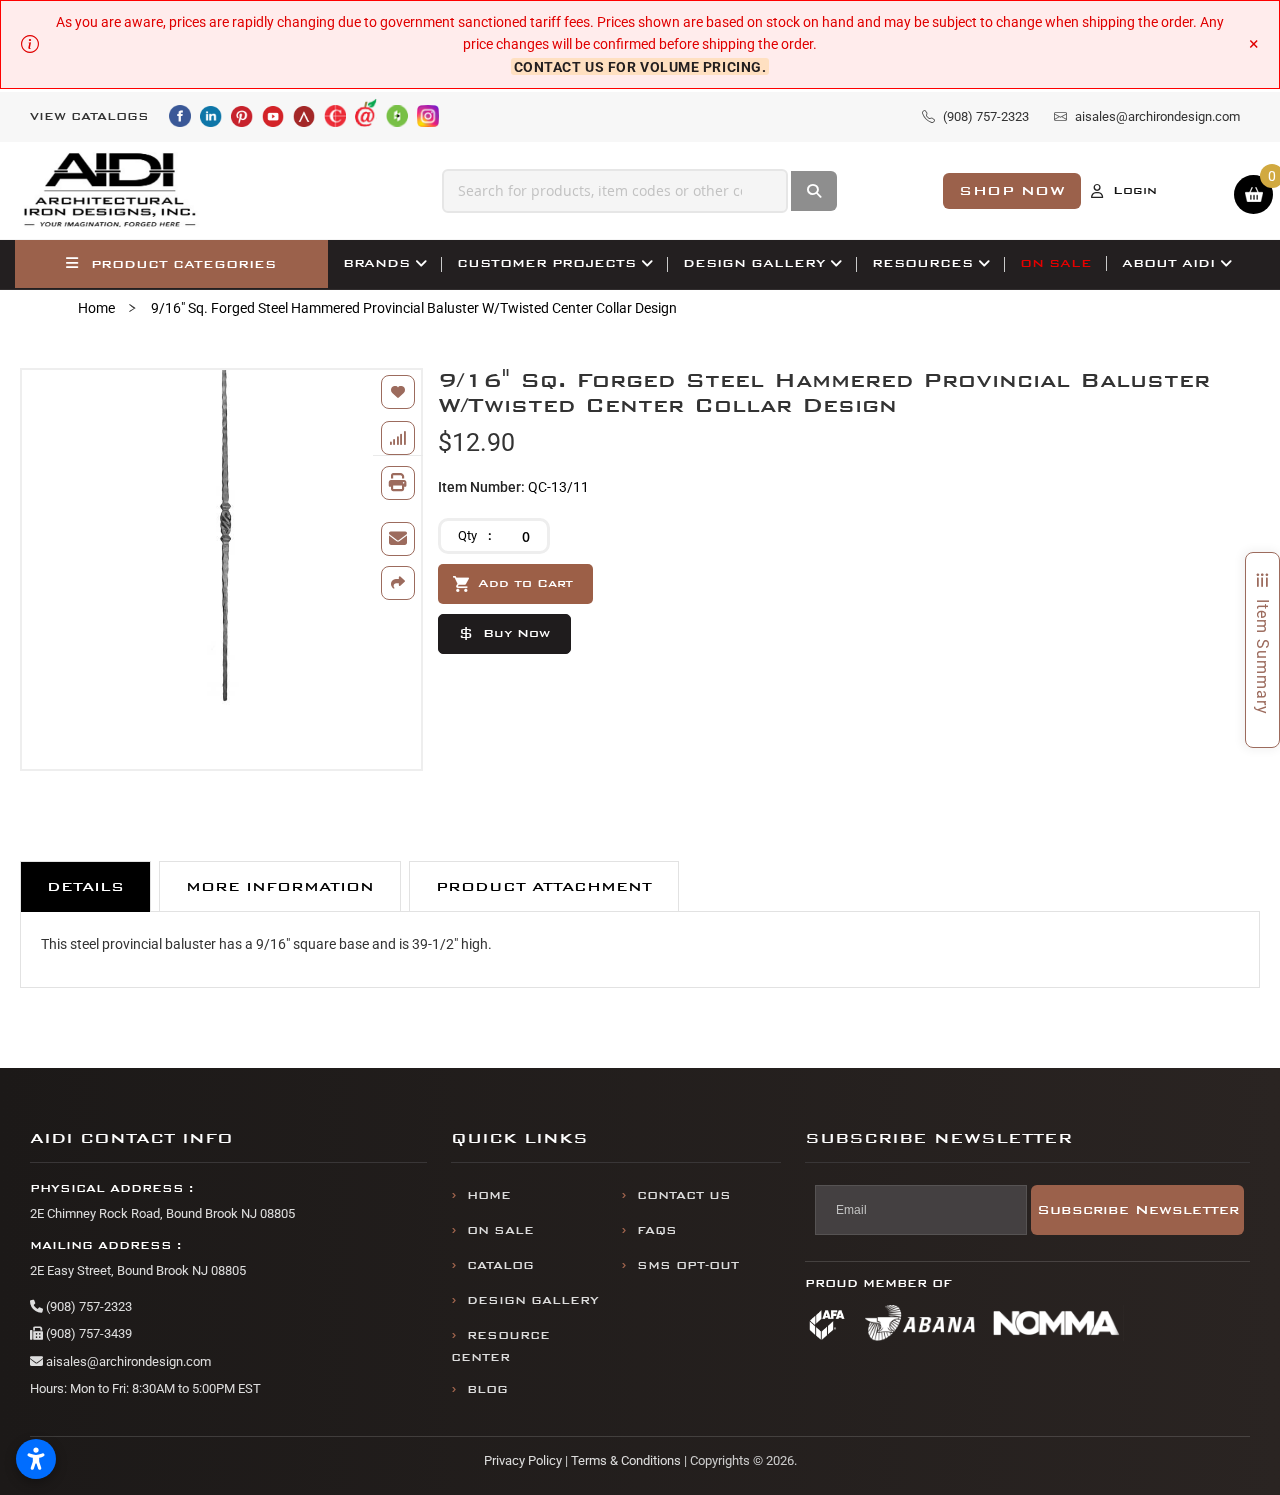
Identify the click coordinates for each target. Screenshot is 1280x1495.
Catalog (500, 1265)
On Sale (500, 1230)
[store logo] (111, 190)
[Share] (398, 583)
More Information (280, 886)
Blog (487, 1389)
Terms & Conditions (626, 1460)
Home (96, 308)
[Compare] (398, 438)
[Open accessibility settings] (36, 1459)
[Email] (398, 539)
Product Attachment (544, 886)
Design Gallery (533, 1300)
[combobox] (615, 191)
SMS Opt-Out (688, 1265)
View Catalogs (89, 116)
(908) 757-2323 (87, 1306)
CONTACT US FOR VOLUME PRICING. (640, 67)
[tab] (85, 886)
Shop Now (1012, 190)
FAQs (657, 1230)
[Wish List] (398, 392)
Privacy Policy (523, 1460)
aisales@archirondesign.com (127, 1361)
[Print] (398, 483)
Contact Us (684, 1195)
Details (85, 886)
